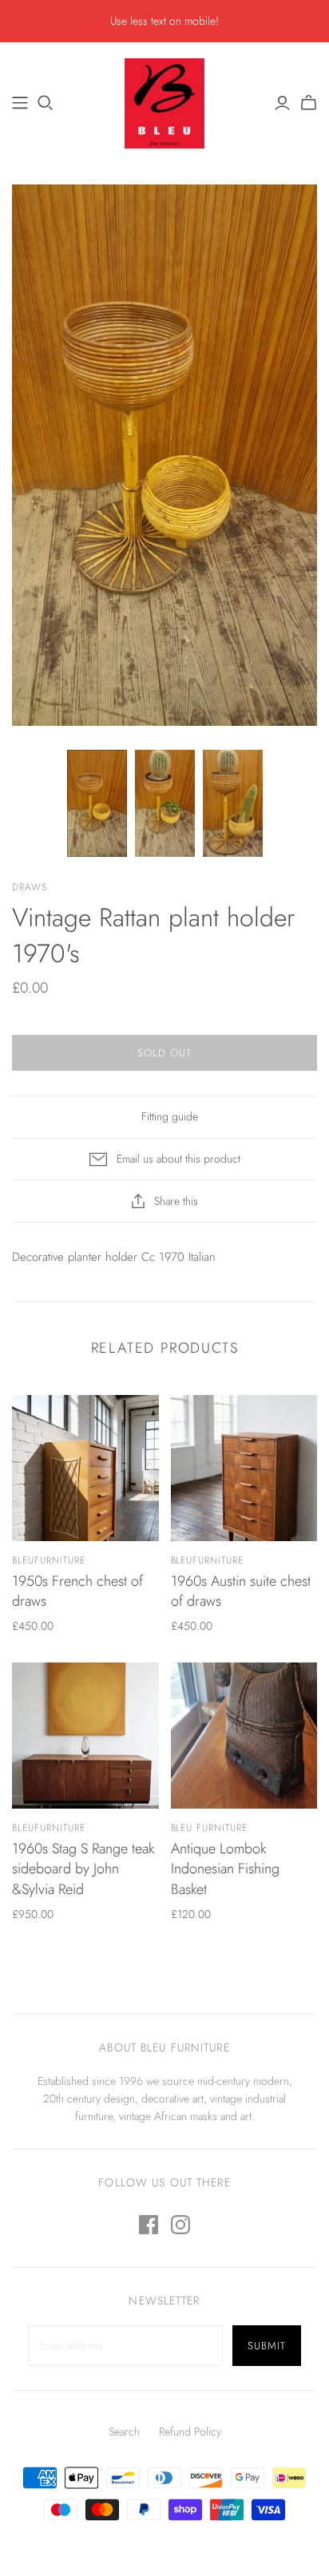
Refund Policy (190, 2431)
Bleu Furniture (209, 1828)
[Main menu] (20, 103)
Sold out (164, 1053)
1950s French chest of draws (77, 1591)
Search (124, 2431)
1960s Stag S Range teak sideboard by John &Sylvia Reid (83, 1869)
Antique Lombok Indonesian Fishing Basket (225, 1869)
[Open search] (46, 103)
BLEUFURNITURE (48, 1560)
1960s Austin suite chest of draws (241, 1591)
